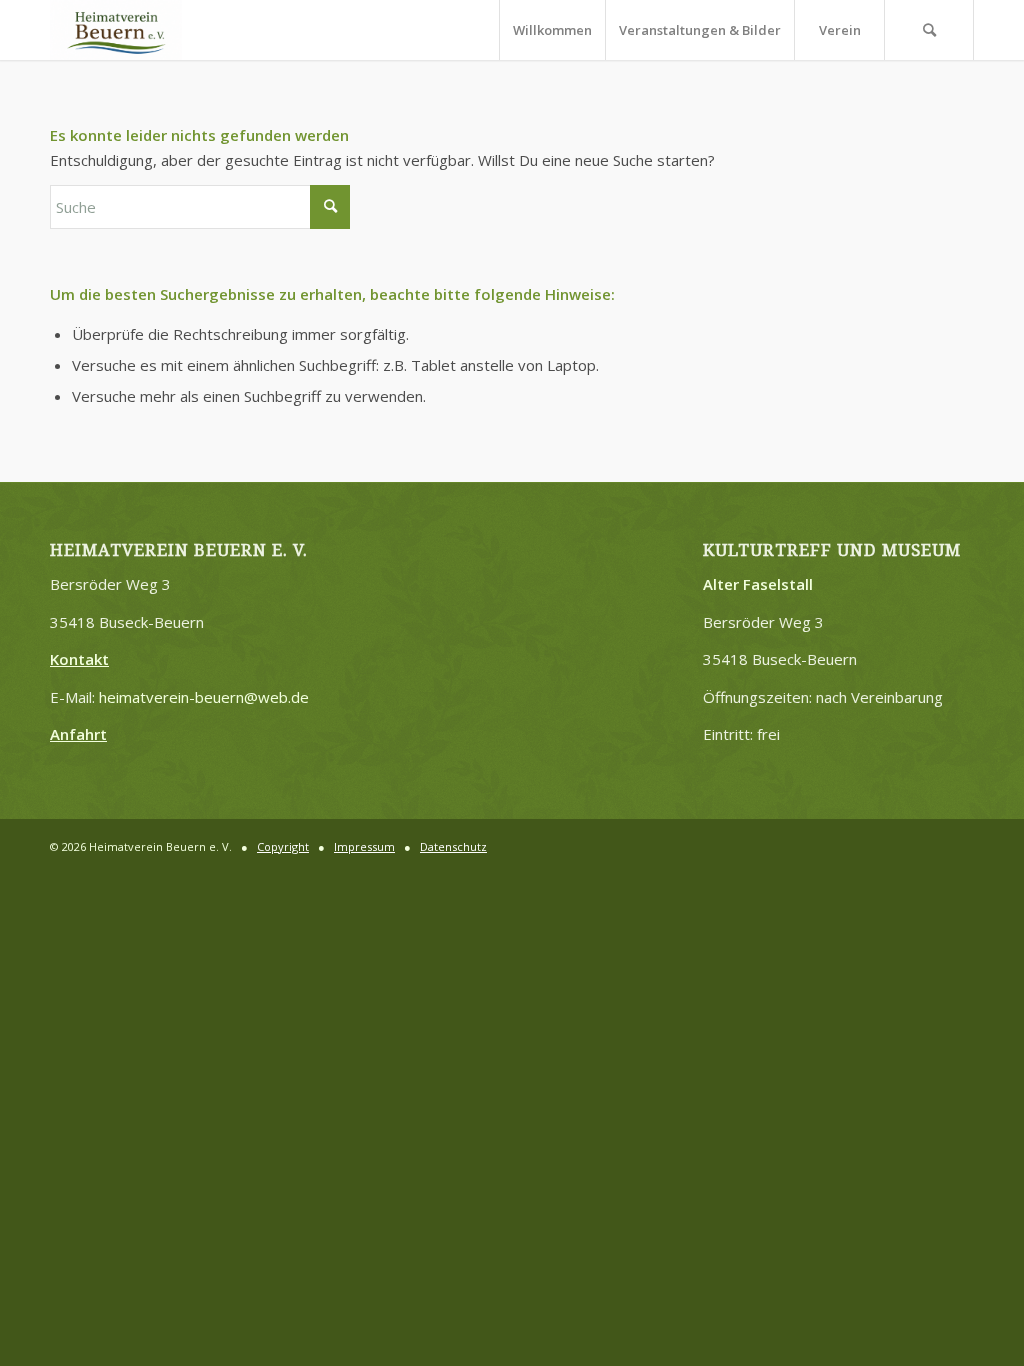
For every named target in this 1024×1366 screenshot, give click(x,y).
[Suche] (929, 30)
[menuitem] (552, 30)
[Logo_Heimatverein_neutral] (116, 30)
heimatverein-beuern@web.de (204, 697)
